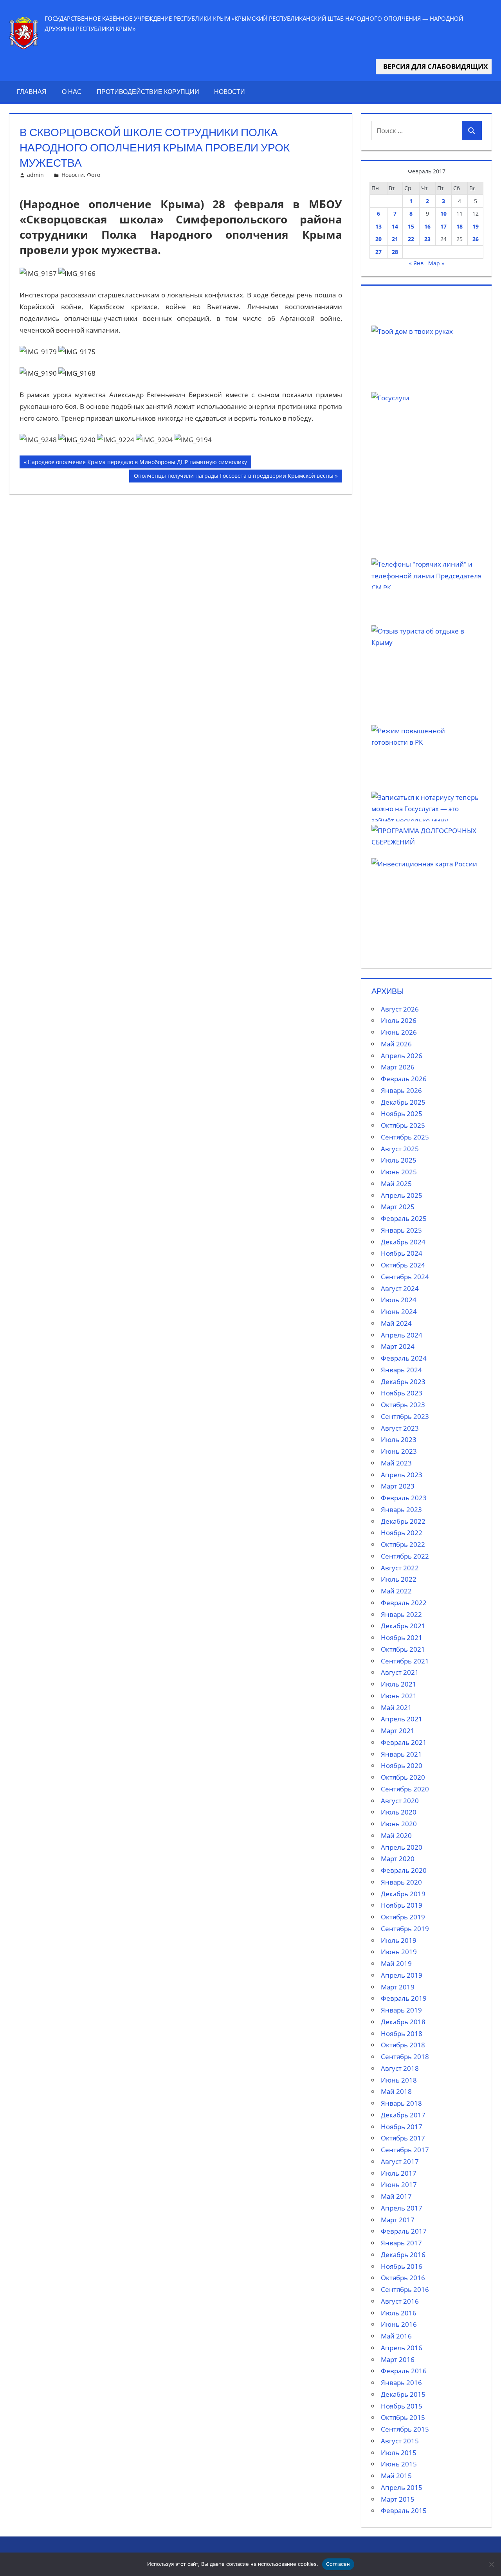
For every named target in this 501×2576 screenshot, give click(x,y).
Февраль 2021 (404, 1742)
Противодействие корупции (148, 92)
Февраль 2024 (404, 1358)
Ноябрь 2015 (402, 2406)
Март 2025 (398, 1207)
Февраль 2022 (404, 1603)
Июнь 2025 (399, 1172)
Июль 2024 (399, 1300)
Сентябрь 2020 (405, 1789)
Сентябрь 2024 (405, 1277)
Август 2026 (400, 1009)
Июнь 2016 (399, 2324)
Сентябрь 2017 (405, 2150)
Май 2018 (396, 2091)
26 (476, 239)
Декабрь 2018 (403, 2022)
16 (427, 226)
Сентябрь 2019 (405, 1929)
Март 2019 (398, 1987)
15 (411, 226)
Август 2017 (400, 2161)
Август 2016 (400, 2301)
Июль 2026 (399, 1020)
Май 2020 (396, 1835)
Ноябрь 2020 (402, 1765)
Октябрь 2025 (403, 1125)
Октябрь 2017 (403, 2138)
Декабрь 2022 (403, 1521)
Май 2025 (396, 1184)
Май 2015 (396, 2476)
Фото (94, 175)
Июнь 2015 (399, 2464)
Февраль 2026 (404, 1079)
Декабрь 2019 (403, 1894)
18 (460, 226)
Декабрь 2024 (403, 1242)
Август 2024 (400, 1288)
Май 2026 (396, 1044)
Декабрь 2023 (403, 1382)
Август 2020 (400, 1801)
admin (35, 175)
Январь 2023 (401, 1509)
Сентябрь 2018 (405, 2057)
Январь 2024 (401, 1370)
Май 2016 (396, 2336)
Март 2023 (398, 1486)
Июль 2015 (399, 2453)
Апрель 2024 (402, 1335)
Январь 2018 (401, 2103)
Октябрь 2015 (403, 2417)
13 (378, 226)
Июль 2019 (399, 1940)
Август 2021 (400, 1672)
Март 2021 (398, 1731)
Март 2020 (398, 1859)
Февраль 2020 (404, 1870)
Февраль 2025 (404, 1218)
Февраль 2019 (404, 1998)
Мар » (436, 263)
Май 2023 (396, 1463)
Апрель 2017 (402, 2208)
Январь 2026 (401, 1090)
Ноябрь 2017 (402, 2127)
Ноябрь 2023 (402, 1393)
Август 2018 (400, 2068)
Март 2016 (398, 2359)
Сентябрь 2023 (405, 1416)
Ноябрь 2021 (402, 1637)
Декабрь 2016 (403, 2255)
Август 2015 (400, 2441)
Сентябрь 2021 (405, 1661)
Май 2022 (396, 1591)
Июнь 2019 (399, 1952)
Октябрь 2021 (403, 1649)
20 (378, 239)
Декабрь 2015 (403, 2394)
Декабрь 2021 (403, 1626)
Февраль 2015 (404, 2510)
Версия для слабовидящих (434, 66)
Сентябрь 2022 (405, 1556)
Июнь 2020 (399, 1824)
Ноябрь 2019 (402, 1905)
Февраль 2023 (404, 1498)
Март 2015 (398, 2499)
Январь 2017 (401, 2243)
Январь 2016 (401, 2382)
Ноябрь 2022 (402, 1533)
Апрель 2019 (402, 1975)
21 (395, 239)
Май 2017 (396, 2196)
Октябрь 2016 (403, 2278)
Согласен (338, 2564)
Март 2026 (398, 1067)
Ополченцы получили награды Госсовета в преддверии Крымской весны (233, 477)
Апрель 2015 (402, 2487)
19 (476, 226)
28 (395, 252)
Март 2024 (398, 1346)
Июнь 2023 (399, 1451)
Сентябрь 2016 (405, 2289)
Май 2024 (396, 1323)
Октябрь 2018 (403, 2045)
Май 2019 (396, 1963)
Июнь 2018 (399, 2080)
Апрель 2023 (402, 1475)
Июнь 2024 (399, 1311)
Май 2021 (396, 1707)
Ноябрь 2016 (402, 2266)
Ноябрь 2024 (402, 1253)
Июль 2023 (399, 1439)
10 (443, 213)
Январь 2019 (401, 2010)
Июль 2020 (399, 1812)
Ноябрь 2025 (402, 1113)
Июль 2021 (399, 1684)
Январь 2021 (401, 1754)
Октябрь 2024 (403, 1265)
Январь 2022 (401, 1614)
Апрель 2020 (402, 1847)
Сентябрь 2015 (405, 2429)
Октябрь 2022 (403, 1544)
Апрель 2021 (402, 1719)
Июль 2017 (399, 2173)
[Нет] (491, 2564)
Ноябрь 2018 (402, 2033)
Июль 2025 (399, 1160)
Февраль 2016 (404, 2371)
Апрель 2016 (402, 2348)
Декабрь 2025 (403, 1102)
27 (378, 252)
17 (443, 226)
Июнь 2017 (399, 2184)
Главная (32, 92)
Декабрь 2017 (403, 2115)
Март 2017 (398, 2220)
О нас (72, 92)
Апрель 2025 (402, 1195)
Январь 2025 (401, 1230)
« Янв (416, 263)
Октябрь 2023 (403, 1405)
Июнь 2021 (399, 1696)
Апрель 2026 (402, 1056)
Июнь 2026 (399, 1032)
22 (411, 239)
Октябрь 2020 (403, 1777)
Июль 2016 (399, 2313)
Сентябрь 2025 (405, 1137)
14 (395, 226)
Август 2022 (400, 1568)
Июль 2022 (399, 1579)
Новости (230, 92)
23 (427, 239)
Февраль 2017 (404, 2231)
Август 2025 (400, 1149)
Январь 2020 (401, 1882)
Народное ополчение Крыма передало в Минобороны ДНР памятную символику (137, 463)
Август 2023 (400, 1428)
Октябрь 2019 (403, 1917)
